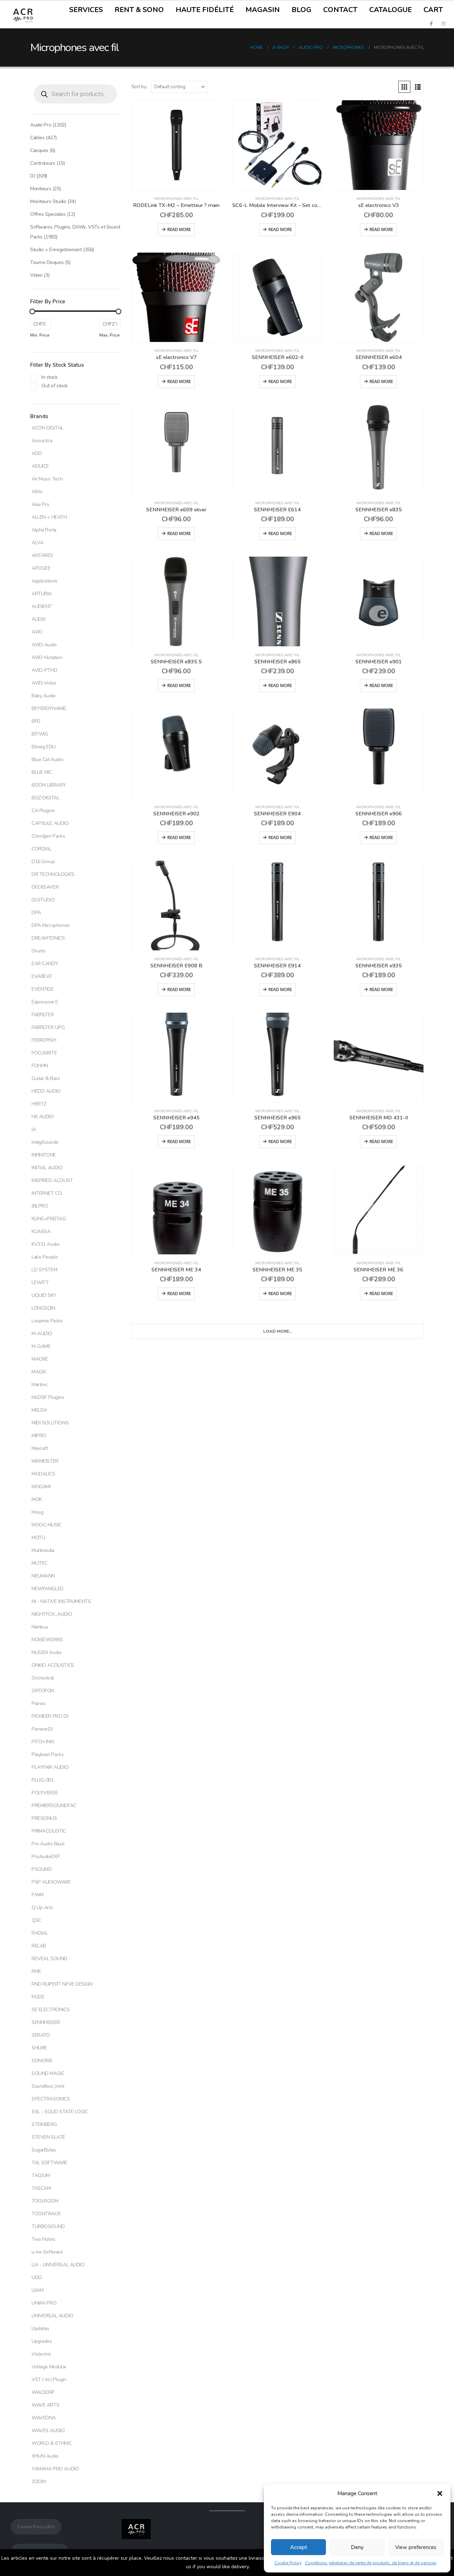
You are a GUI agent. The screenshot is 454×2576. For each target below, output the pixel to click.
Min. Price (40, 335)
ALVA (37, 543)
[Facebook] (431, 23)
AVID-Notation (47, 657)
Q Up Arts (42, 1908)
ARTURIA (42, 594)
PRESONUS (44, 1818)
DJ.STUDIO (43, 900)
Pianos (38, 1703)
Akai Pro (40, 504)
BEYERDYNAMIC (49, 708)
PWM (38, 1895)
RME (36, 1971)
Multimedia (43, 1550)
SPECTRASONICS (51, 2099)
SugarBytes (44, 2150)
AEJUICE (40, 466)
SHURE (39, 2048)
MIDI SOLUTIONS (50, 1423)
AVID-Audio (44, 645)
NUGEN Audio (46, 1652)
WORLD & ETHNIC (52, 2443)
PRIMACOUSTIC (49, 1831)
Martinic (40, 1385)
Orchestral (43, 1678)
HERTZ (39, 1104)
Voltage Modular (49, 2367)
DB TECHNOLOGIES (53, 874)
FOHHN (40, 1066)
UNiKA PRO (44, 2303)
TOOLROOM (45, 2201)
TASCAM (41, 2188)
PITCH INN (43, 1742)
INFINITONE (44, 1155)
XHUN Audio (45, 2456)
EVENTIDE (43, 989)
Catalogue (391, 10)
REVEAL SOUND (49, 1959)
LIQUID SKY (44, 1295)
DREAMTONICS (48, 938)
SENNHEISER (46, 2022)
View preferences (416, 2547)
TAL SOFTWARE (49, 2163)
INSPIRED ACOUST (52, 1180)
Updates (40, 2328)
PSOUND (41, 1869)
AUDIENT (42, 606)
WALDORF (43, 2392)
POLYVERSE (45, 1793)
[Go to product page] (176, 145)
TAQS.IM (41, 2175)
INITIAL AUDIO (47, 1168)
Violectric (41, 2354)
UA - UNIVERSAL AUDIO (58, 2265)
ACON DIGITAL (48, 428)
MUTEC (40, 1563)
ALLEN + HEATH (49, 517)
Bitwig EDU (44, 747)
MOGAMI (41, 1487)
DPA (36, 913)
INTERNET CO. (47, 1193)
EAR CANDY (45, 964)
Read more (179, 229)
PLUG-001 (43, 1780)
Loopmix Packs (47, 1321)
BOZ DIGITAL (45, 798)
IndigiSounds (45, 1142)
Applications (45, 581)
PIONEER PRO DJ (50, 1716)
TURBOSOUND (48, 2226)
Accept (299, 2547)
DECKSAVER (45, 887)
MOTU (38, 1538)
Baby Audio (44, 696)
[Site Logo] (23, 15)
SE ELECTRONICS (51, 2010)
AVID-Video (44, 683)
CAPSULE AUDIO (50, 823)
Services (86, 10)
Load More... (278, 1331)
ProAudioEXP (46, 1857)
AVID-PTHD (44, 670)
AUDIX (39, 619)
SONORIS (42, 2061)
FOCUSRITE (44, 1053)
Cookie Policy (288, 2563)
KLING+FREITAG (49, 1219)
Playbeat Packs (48, 1754)
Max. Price (110, 335)
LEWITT (40, 1283)
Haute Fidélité (205, 10)
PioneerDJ (42, 1729)
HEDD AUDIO (46, 1091)
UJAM (37, 2290)
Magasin (263, 10)
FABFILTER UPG (48, 1027)
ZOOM (38, 2482)
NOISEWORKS (47, 1640)
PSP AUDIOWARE (51, 1882)
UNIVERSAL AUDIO (52, 2316)
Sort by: (139, 87)
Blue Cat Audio (47, 760)
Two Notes (43, 2239)
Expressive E (45, 1002)
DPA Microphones (51, 925)
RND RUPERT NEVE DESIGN (62, 1984)
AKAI (37, 492)
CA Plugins (43, 811)
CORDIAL (41, 849)
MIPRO (39, 1436)
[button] (440, 2493)
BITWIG (40, 734)
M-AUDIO (42, 1334)
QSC (37, 1920)
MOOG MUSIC (47, 1525)
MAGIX (39, 1372)
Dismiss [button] (260, 2567)
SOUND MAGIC (48, 2073)
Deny (357, 2547)
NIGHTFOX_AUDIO (52, 1614)
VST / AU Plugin (49, 2380)
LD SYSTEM (44, 1270)
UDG (37, 2277)
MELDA (39, 1410)
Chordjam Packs (48, 836)
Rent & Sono (139, 10)
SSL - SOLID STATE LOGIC (60, 2112)
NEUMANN (43, 1576)
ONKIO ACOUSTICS (53, 1665)
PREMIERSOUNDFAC (54, 1806)
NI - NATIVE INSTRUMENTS (61, 1601)
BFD (36, 721)
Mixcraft (40, 1448)
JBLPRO (40, 1206)
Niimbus (40, 1627)
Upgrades (42, 2341)
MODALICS (43, 1474)
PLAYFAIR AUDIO (50, 1767)
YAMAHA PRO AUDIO (55, 2469)
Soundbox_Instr (48, 2086)
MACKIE (40, 1359)
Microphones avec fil (176, 199)
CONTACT (340, 10)
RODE (38, 1997)
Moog (37, 1512)
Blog (301, 10)
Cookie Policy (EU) (36, 2527)
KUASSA (41, 1231)
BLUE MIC (42, 772)
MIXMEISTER (45, 1461)
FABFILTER (43, 1015)
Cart (433, 10)
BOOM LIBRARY (49, 785)
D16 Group (43, 862)
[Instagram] (443, 23)
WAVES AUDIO (48, 2431)
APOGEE (41, 568)
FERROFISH (44, 1040)
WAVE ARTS (45, 2405)
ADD (37, 453)
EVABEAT (42, 976)
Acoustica (42, 441)
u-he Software (47, 2252)
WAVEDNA (44, 2418)
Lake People (45, 1257)
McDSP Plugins (48, 1397)
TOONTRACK (46, 2214)
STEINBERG (44, 2124)
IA (34, 1129)
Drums (38, 951)
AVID (37, 632)
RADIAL (40, 1933)
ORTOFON (43, 1691)
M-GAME (41, 1346)
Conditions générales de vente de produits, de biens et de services (371, 2563)
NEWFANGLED (48, 1589)
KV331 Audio (45, 1244)
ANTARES (42, 555)
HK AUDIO (43, 1117)
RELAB (39, 1946)
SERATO (41, 2035)
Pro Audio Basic (48, 1844)
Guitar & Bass (46, 1078)
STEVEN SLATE (48, 2137)
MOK (37, 1499)
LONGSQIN (43, 1308)
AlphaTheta (44, 530)
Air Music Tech (47, 479)
